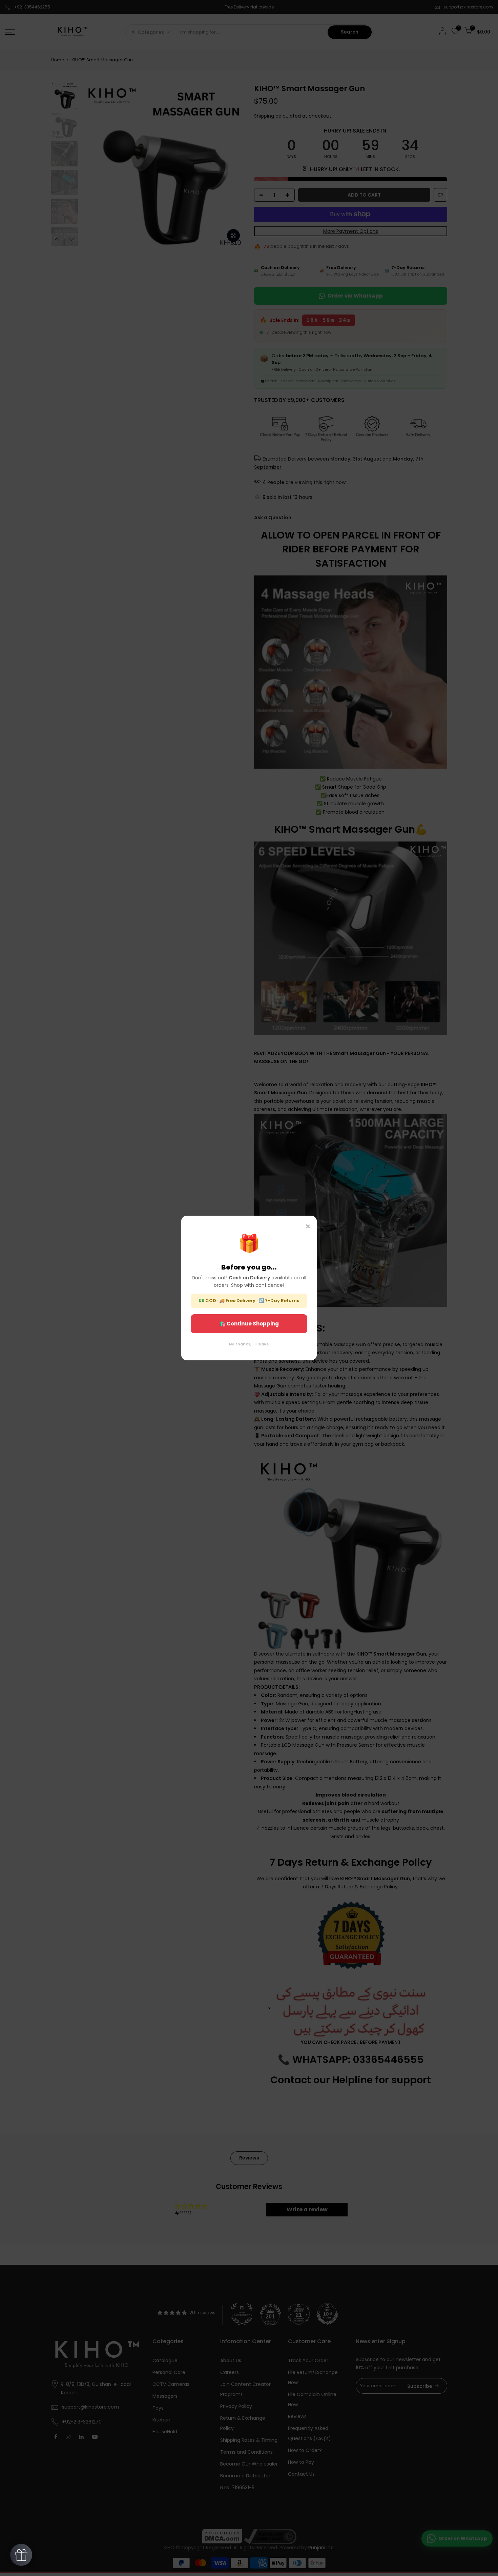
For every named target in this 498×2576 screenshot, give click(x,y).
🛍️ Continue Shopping (249, 1324)
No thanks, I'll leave (249, 1344)
